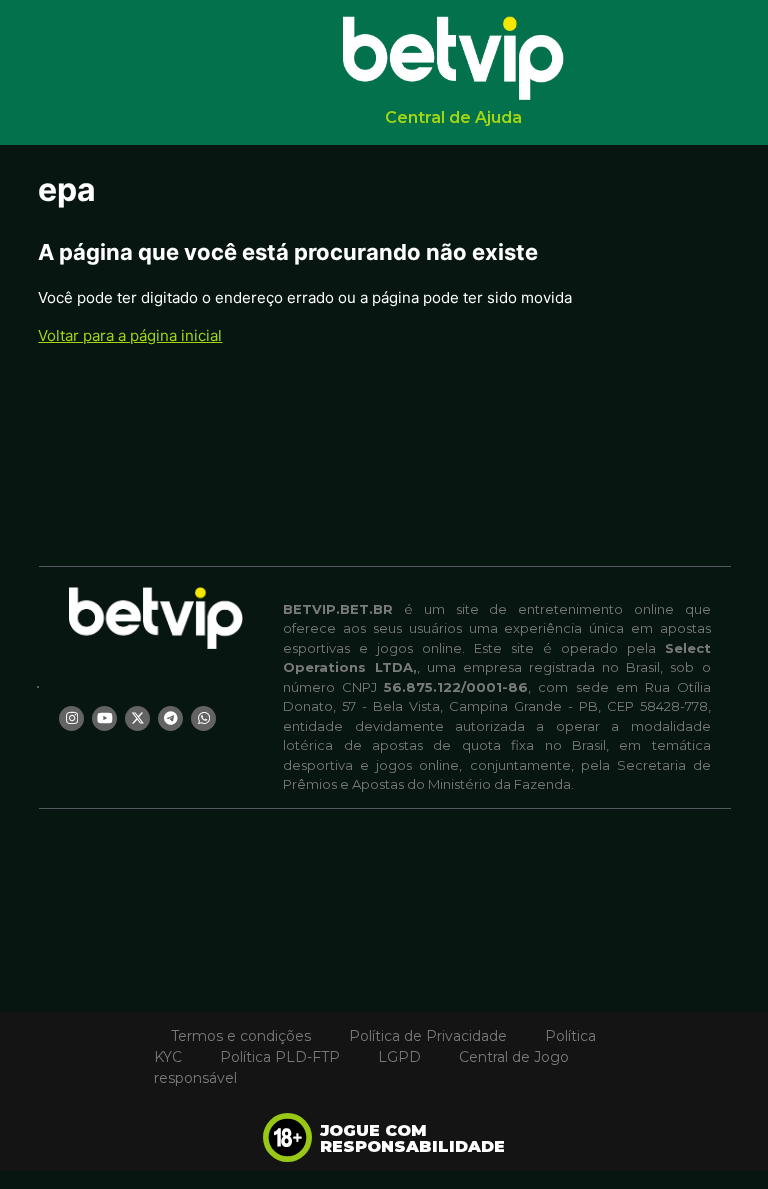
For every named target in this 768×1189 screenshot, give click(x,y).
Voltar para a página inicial (130, 335)
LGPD (399, 1057)
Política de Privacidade (428, 1036)
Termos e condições (241, 1036)
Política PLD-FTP (280, 1057)
